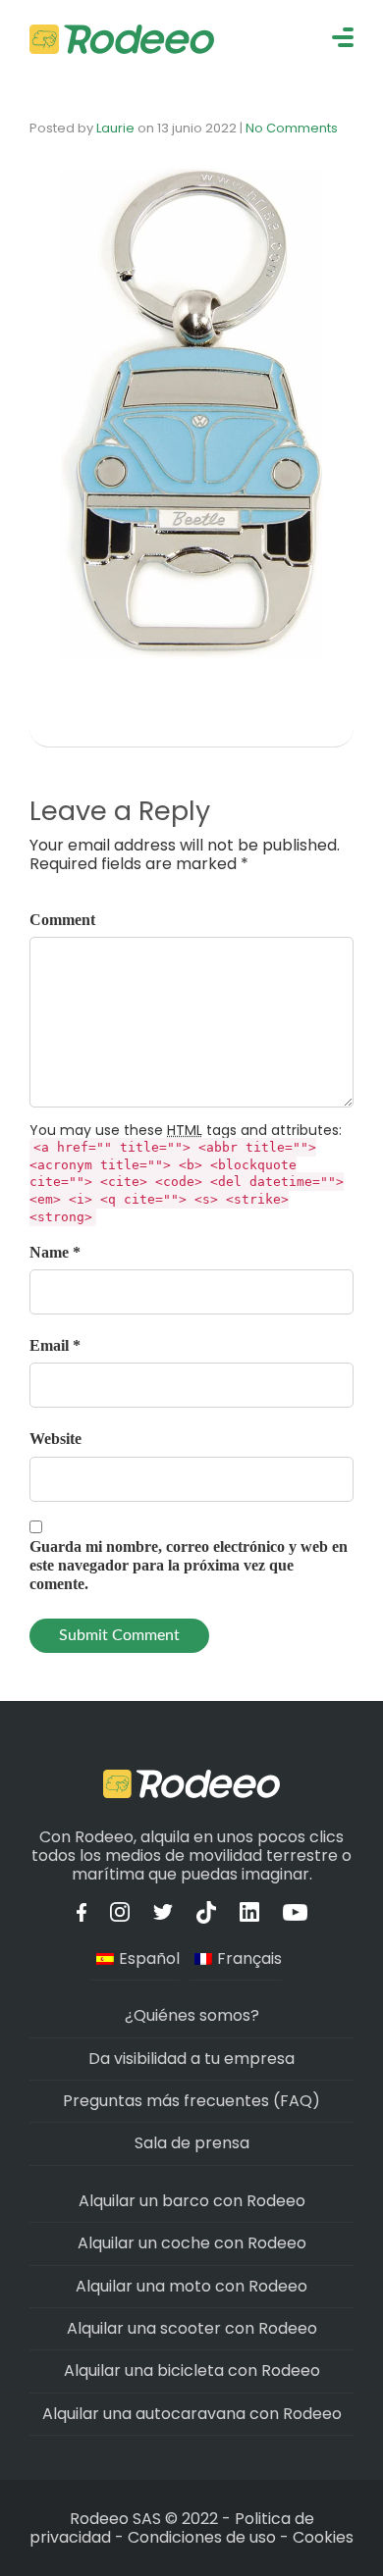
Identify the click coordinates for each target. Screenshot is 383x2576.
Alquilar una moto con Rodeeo (191, 2286)
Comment (62, 920)
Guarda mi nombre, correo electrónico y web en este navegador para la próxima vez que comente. (189, 1565)
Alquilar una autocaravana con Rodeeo (192, 2414)
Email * (55, 1345)
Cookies (323, 2537)
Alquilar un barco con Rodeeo (192, 2201)
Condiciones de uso (202, 2537)
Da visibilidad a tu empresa (191, 2059)
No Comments (292, 128)
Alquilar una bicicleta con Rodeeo (192, 2370)
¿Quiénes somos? (192, 2015)
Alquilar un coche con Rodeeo (192, 2243)
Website (55, 1439)
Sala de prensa (192, 2143)
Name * (55, 1252)
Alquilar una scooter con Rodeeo (192, 2328)
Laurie (115, 128)
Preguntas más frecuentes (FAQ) (191, 2101)
